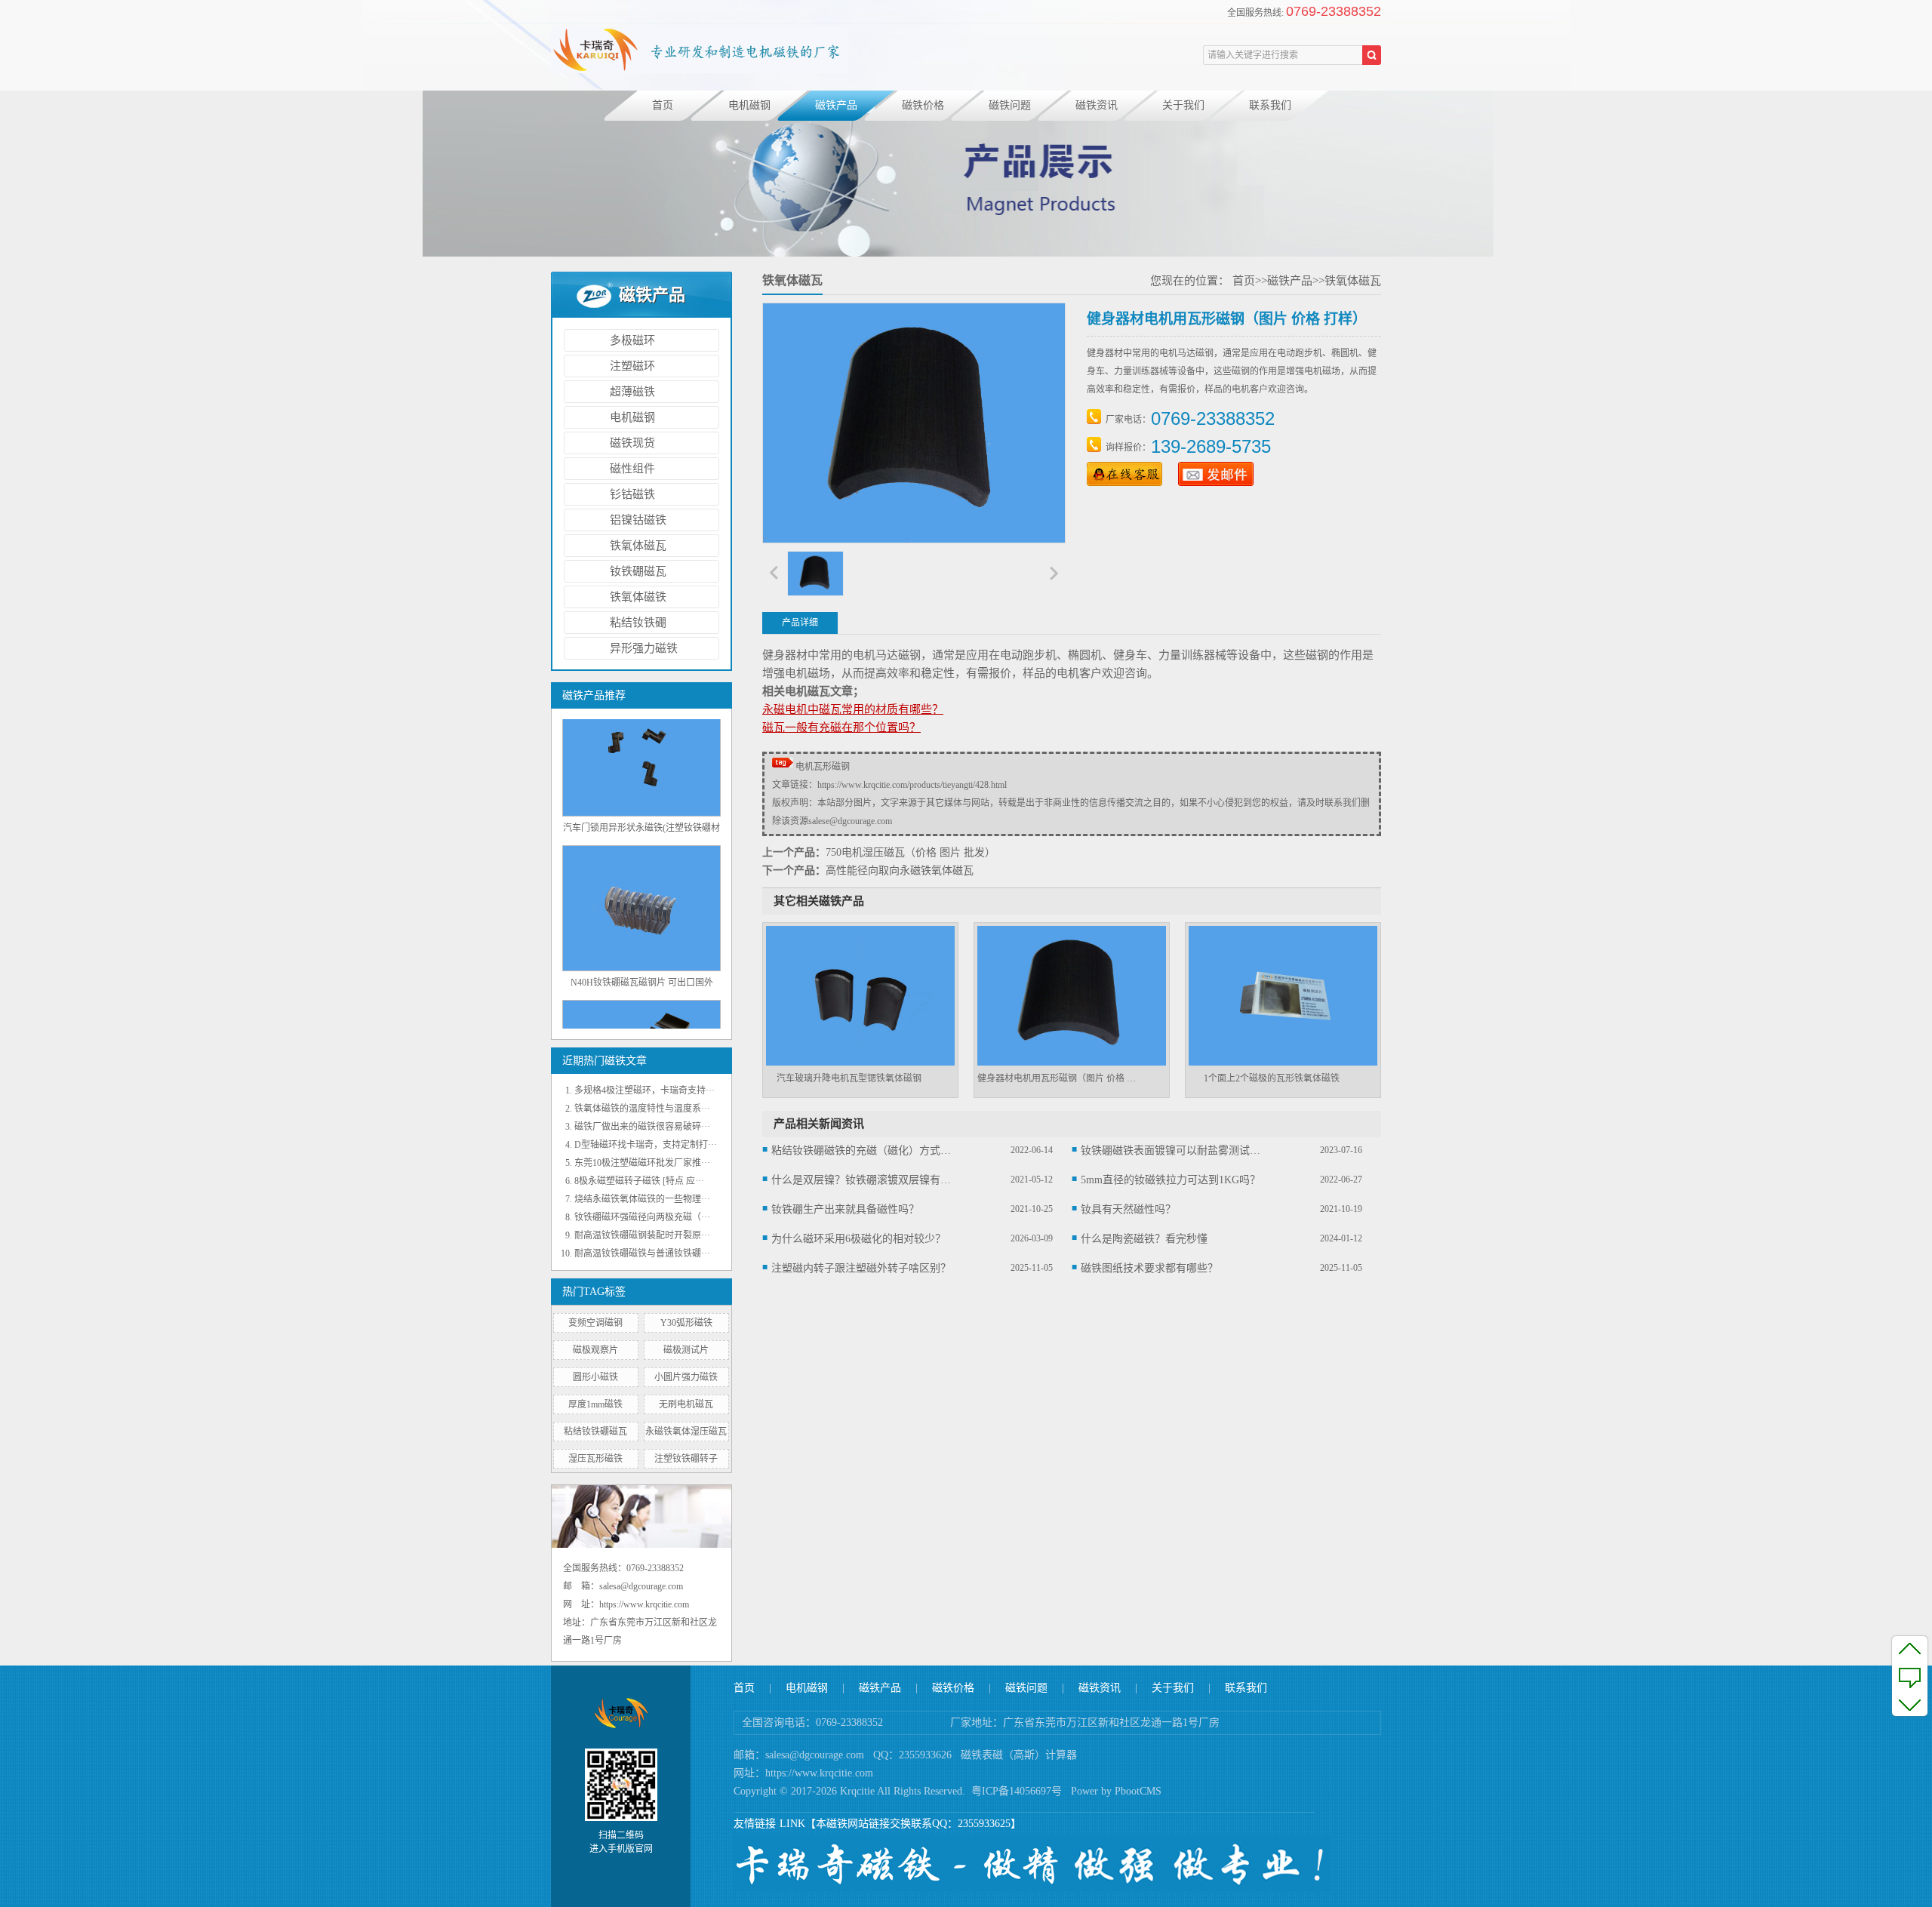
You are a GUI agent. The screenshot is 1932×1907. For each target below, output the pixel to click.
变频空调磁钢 (595, 1323)
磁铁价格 (923, 105)
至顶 (1910, 1648)
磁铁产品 (836, 105)
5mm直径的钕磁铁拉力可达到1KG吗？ (1171, 1180)
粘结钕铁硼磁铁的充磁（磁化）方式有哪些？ (862, 1150)
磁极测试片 (686, 1350)
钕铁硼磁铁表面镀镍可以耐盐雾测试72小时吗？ (1171, 1150)
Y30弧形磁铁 (686, 1323)
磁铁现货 (632, 443)
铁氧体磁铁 (638, 597)
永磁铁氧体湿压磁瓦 (686, 1432)
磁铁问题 (1010, 105)
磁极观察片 (595, 1350)
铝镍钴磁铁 (638, 520)
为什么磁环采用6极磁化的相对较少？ (858, 1239)
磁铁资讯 (1097, 105)
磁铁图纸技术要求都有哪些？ (1149, 1268)
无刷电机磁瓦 (686, 1404)
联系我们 (1270, 105)
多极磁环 (632, 340)
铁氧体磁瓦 (638, 546)
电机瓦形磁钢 (823, 767)
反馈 (1910, 1676)
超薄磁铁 (632, 392)
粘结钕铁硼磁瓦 (595, 1432)
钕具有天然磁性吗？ (1128, 1209)
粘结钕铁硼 (638, 623)
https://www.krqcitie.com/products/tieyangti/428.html (912, 785)
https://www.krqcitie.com (819, 1773)
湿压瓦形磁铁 (595, 1459)
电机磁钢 (749, 105)
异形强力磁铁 (644, 648)
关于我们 (1183, 105)
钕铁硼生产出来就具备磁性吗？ (845, 1209)
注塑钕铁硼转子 (686, 1459)
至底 (1910, 1704)
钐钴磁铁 (632, 494)
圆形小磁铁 (595, 1377)
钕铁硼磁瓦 (638, 571)
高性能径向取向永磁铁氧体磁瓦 (900, 870)
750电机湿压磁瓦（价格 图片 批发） (911, 852)
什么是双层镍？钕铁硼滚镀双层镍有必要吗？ (862, 1180)
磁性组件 (632, 469)
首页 (663, 105)
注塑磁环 (632, 366)
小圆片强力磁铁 (686, 1377)
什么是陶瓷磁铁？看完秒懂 (1144, 1239)
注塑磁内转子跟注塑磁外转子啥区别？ (861, 1268)
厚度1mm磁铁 (595, 1404)
